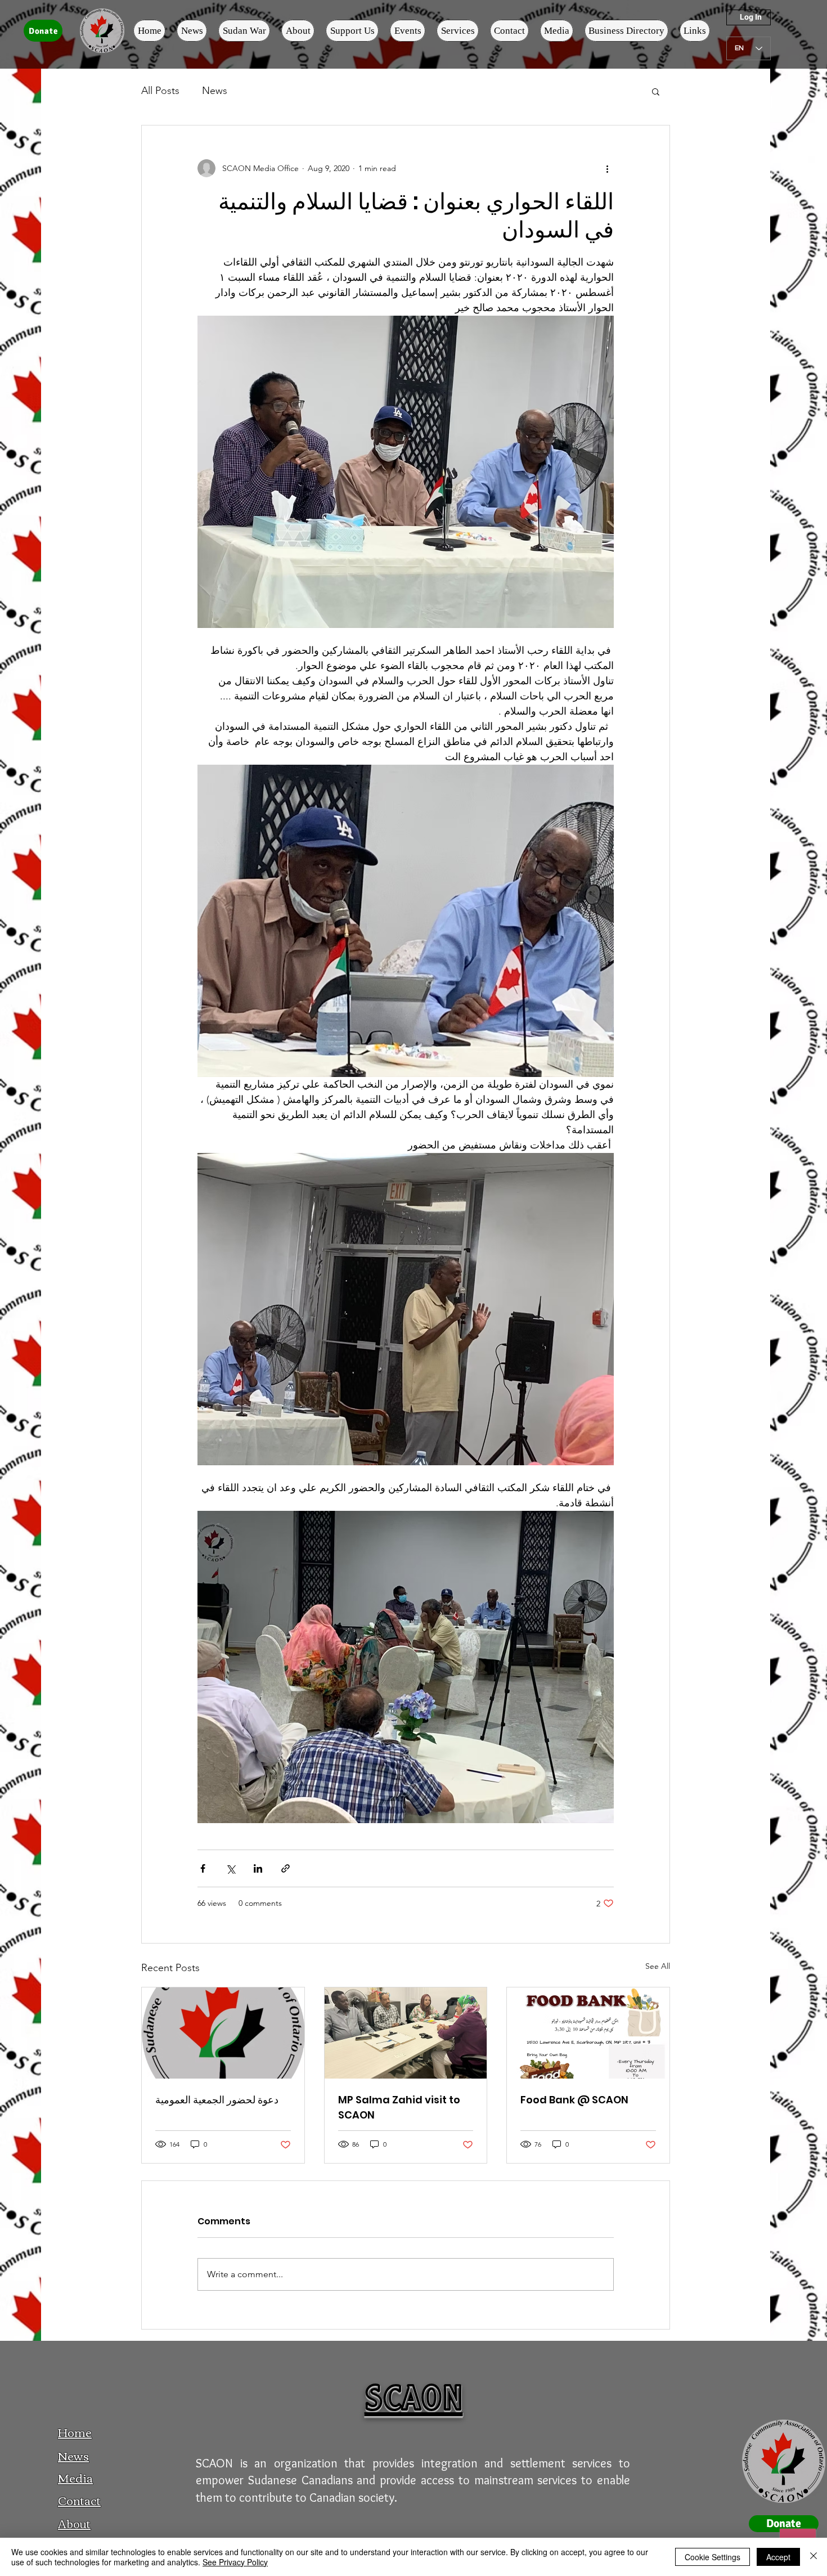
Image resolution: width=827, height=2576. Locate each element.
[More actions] (607, 168)
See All (658, 1966)
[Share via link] (286, 1868)
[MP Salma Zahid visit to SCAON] (406, 2033)
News (215, 91)
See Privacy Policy (235, 2562)
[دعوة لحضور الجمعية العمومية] (223, 2033)
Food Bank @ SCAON (574, 2100)
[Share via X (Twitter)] (230, 1868)
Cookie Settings (713, 2557)
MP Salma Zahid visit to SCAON (399, 2107)
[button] (656, 91)
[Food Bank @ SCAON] (588, 2033)
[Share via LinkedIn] (258, 1868)
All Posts (160, 91)
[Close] (813, 2557)
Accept (778, 2557)
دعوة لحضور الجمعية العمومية (217, 2100)
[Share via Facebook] (203, 1868)
